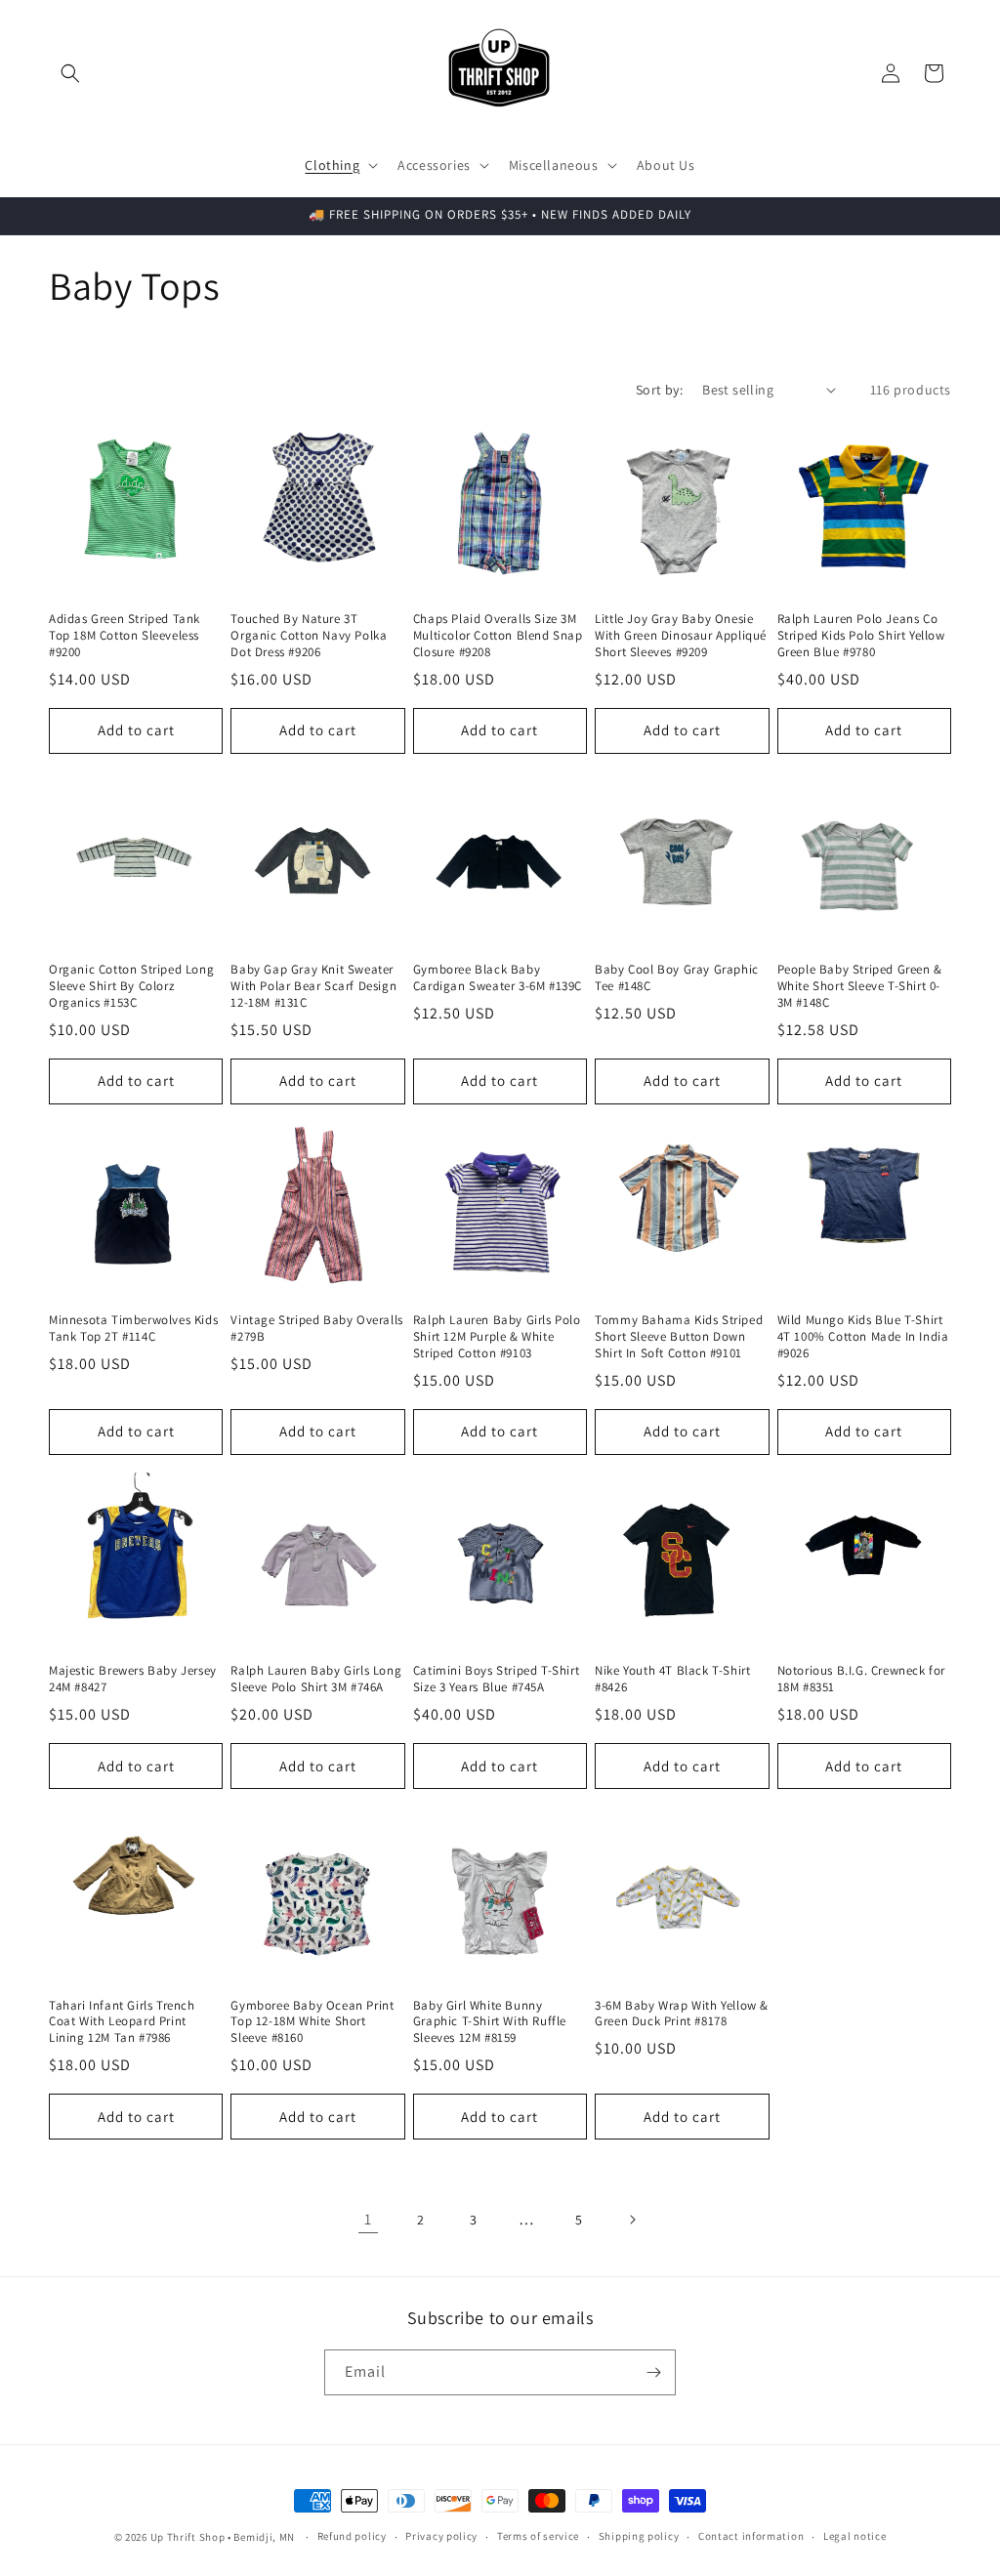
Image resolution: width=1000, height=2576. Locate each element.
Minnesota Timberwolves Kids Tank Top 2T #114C (133, 1329)
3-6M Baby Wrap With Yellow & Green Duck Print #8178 (682, 2014)
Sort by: (659, 390)
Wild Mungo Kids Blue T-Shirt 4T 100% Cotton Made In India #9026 (863, 1337)
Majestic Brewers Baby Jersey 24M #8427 (133, 1679)
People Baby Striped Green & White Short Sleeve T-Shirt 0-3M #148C (860, 986)
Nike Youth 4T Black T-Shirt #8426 (672, 1679)
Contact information (751, 2536)
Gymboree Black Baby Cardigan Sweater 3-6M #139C (498, 978)
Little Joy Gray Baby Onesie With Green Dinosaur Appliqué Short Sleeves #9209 (681, 636)
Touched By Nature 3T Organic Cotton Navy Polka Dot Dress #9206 (309, 636)
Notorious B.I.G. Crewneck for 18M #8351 (861, 1679)
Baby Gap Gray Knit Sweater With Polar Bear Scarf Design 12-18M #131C (313, 986)
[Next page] (632, 2220)
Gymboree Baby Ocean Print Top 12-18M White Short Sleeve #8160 (312, 2022)
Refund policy (352, 2536)
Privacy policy (441, 2536)
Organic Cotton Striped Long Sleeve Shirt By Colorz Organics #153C (131, 986)
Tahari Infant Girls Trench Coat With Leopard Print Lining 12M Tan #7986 (122, 2022)
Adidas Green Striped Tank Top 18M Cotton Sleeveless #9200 (125, 636)
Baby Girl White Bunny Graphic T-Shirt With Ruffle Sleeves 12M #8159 (490, 2022)
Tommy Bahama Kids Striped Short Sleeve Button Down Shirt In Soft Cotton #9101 (679, 1337)
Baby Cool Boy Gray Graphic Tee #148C (677, 978)
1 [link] (368, 2219)
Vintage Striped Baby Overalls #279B (316, 1329)
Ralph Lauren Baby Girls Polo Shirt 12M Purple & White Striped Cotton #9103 (497, 1337)
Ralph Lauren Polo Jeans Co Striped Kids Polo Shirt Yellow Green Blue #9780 (861, 636)
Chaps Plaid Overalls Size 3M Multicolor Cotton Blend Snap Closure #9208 (498, 636)
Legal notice (854, 2536)
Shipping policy (639, 2536)
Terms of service (538, 2536)
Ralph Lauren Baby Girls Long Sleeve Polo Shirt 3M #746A (316, 1679)
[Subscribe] (653, 2372)
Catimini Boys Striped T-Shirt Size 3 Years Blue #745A (496, 1679)
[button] (70, 73)
